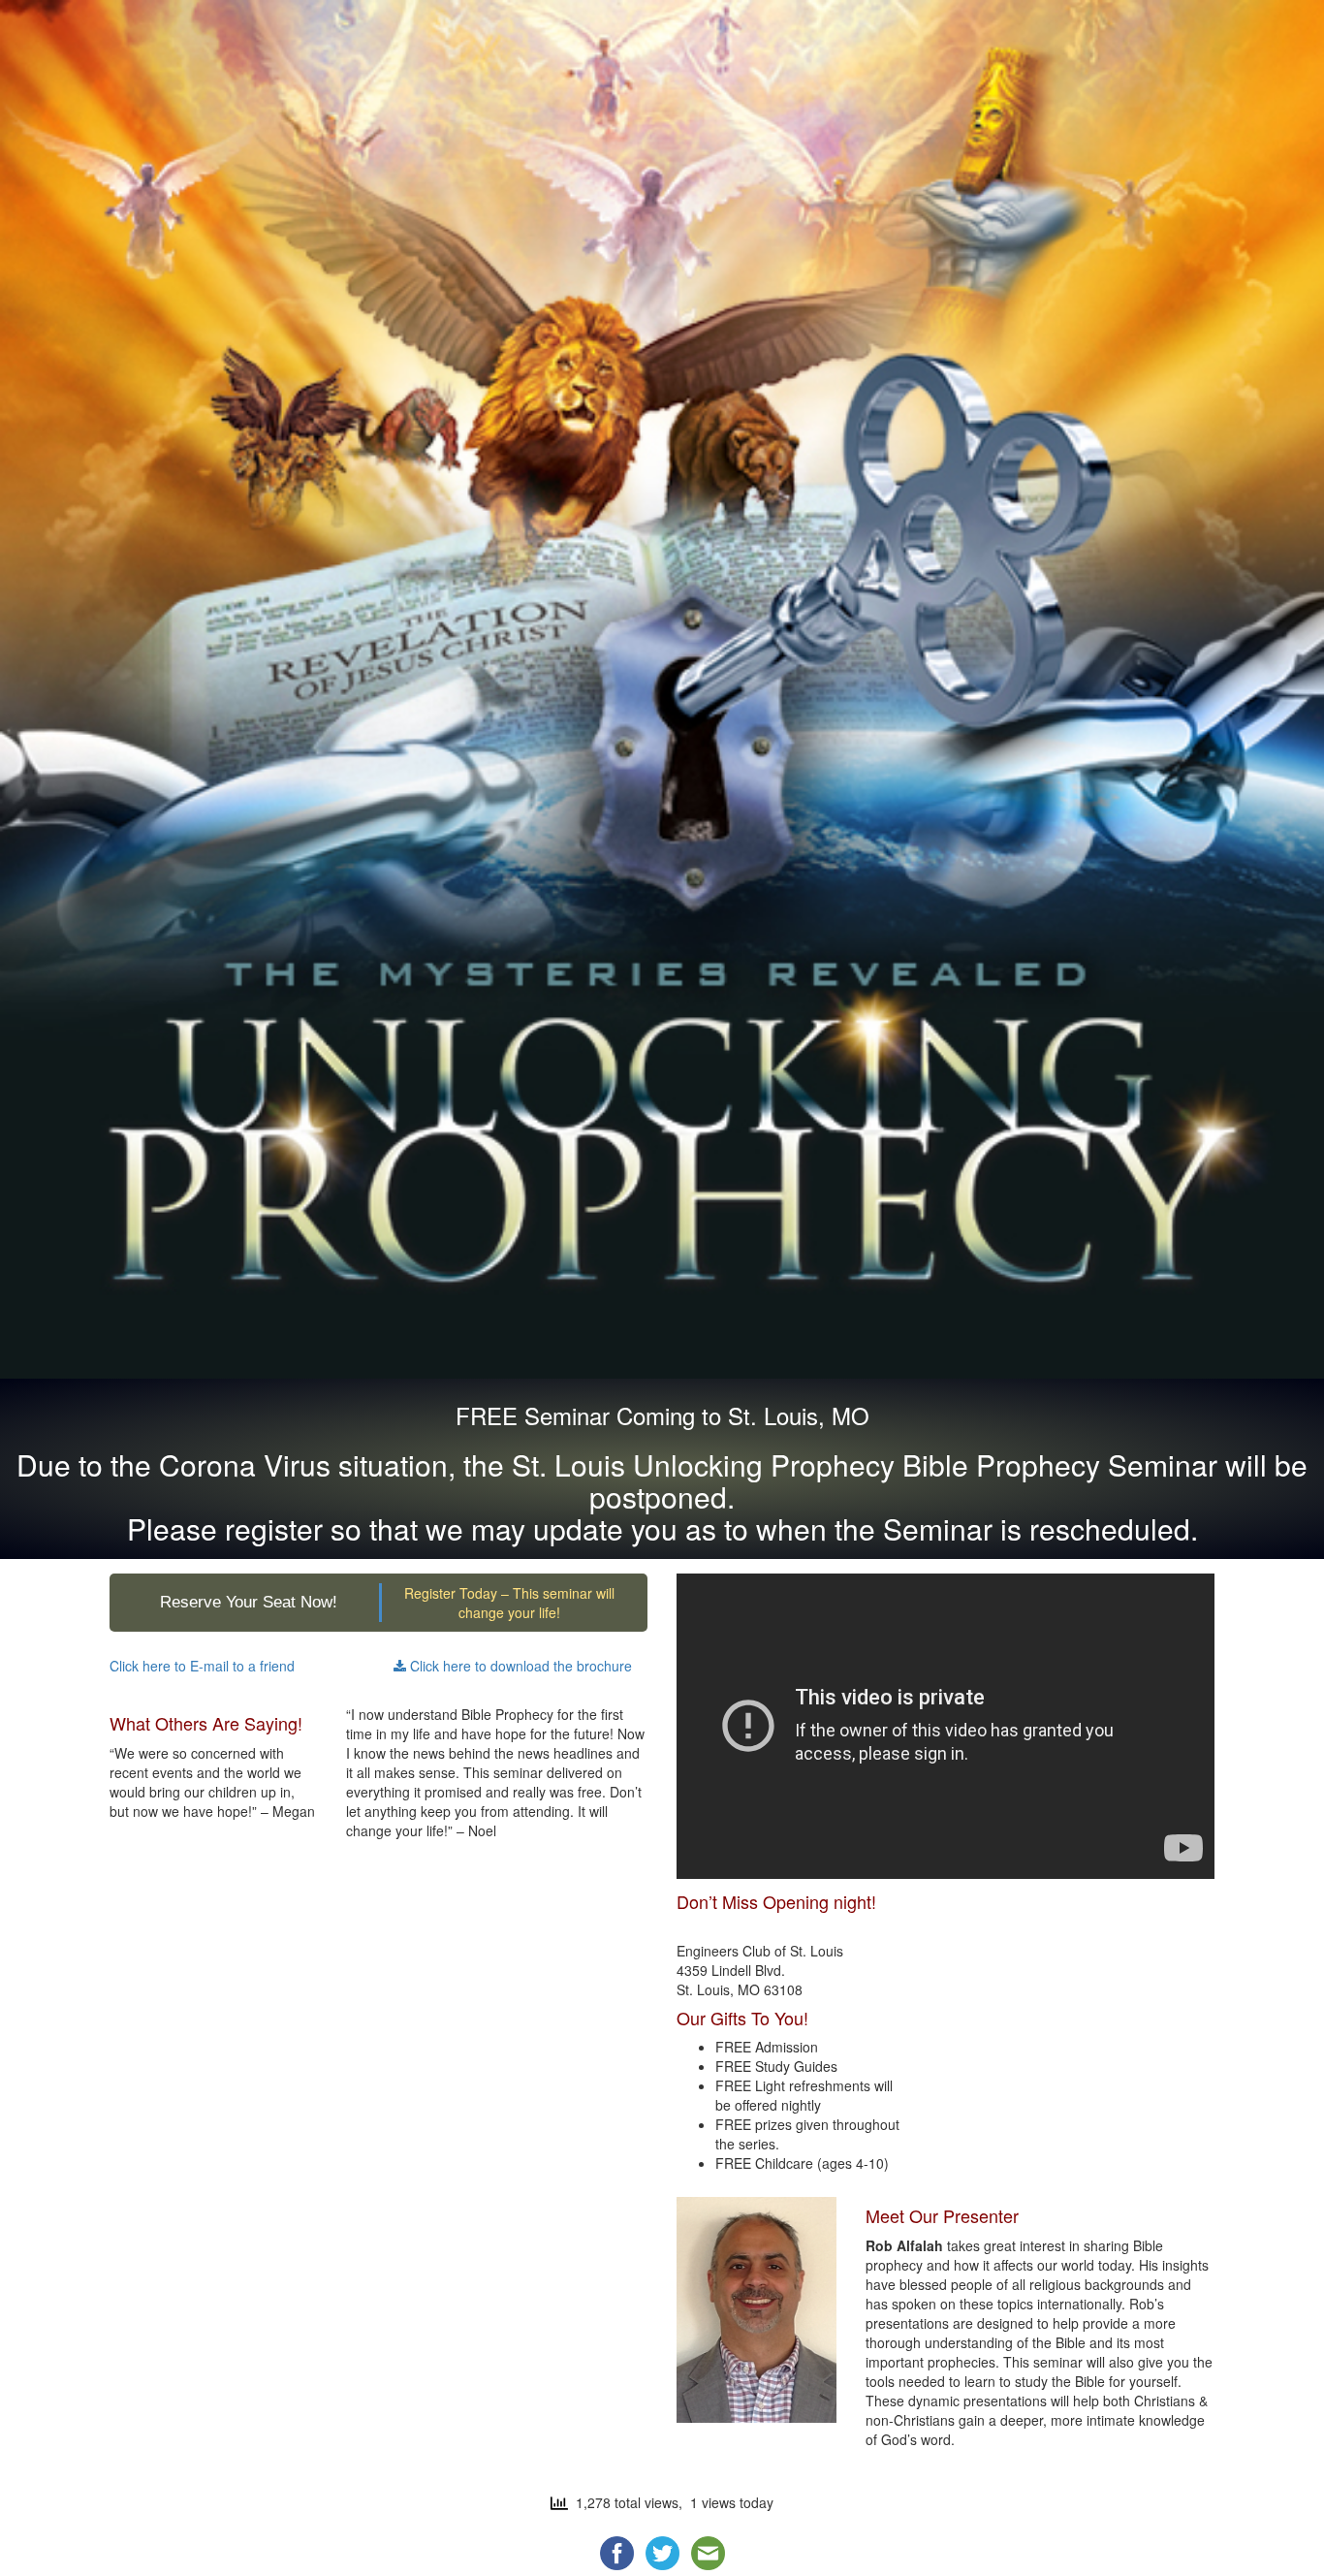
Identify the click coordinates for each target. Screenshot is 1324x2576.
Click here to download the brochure (519, 1666)
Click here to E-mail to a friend (202, 1666)
